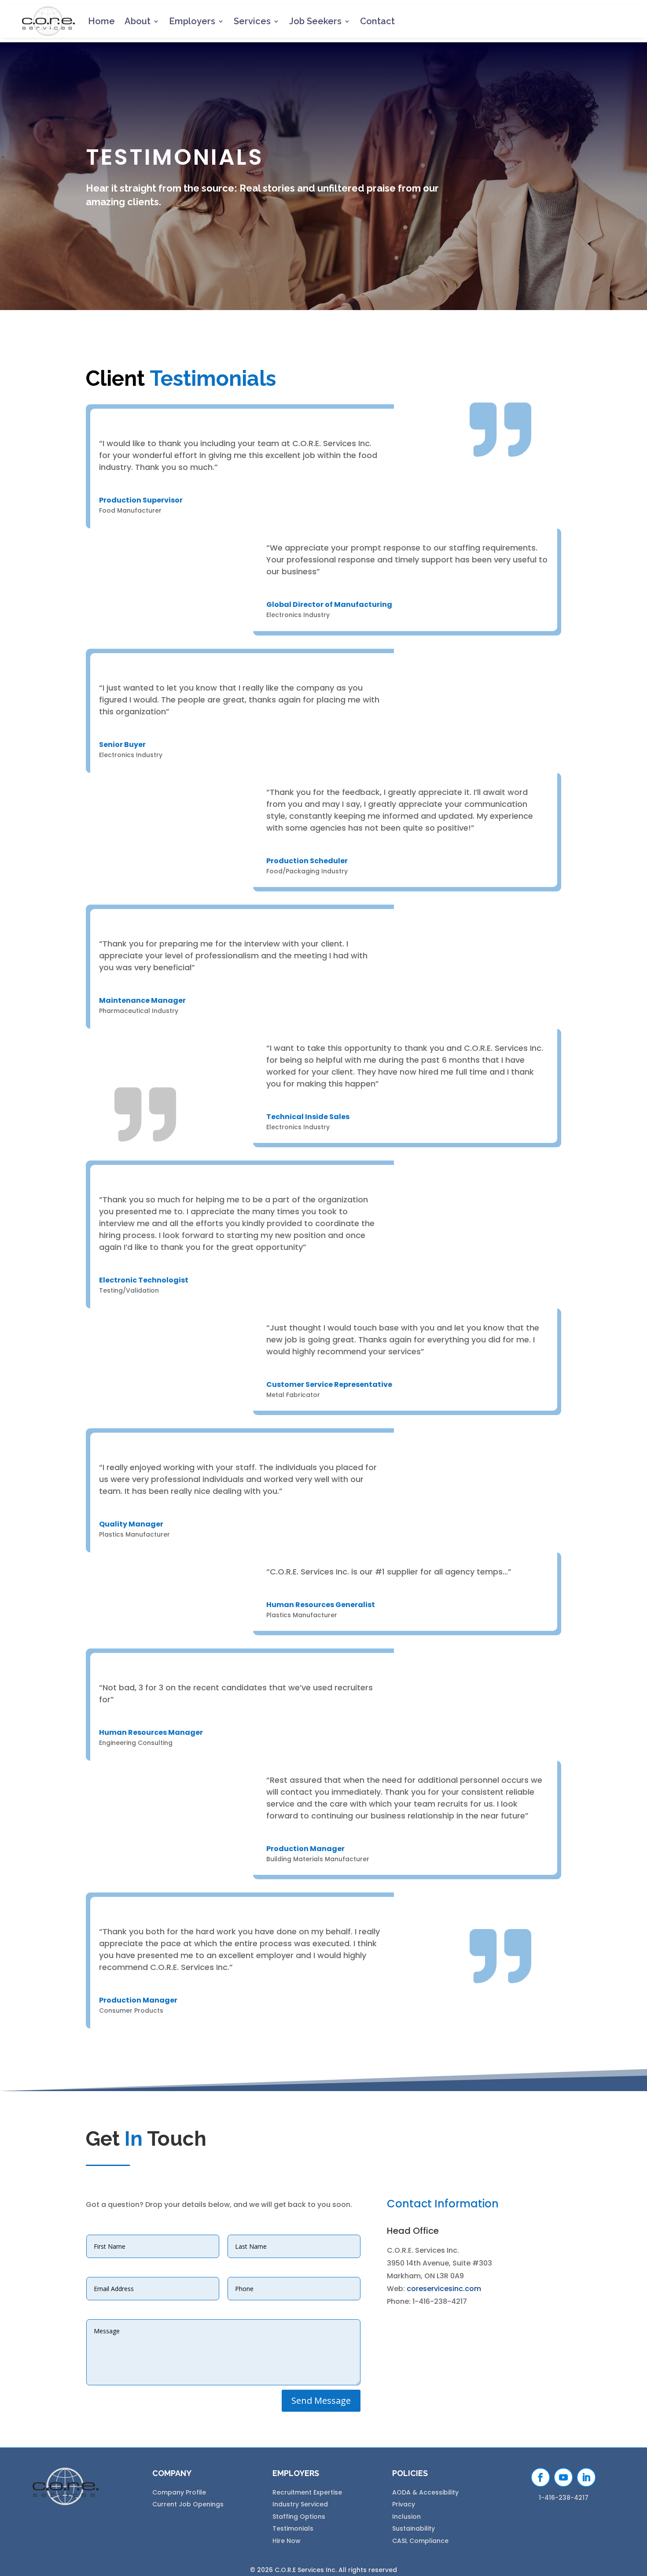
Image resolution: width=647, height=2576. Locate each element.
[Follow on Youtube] (563, 2477)
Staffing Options (299, 2517)
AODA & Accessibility (425, 2492)
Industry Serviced (300, 2504)
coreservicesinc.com (444, 2289)
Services (252, 21)
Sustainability (414, 2528)
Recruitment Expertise (307, 2492)
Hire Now (287, 2541)
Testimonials (293, 2528)
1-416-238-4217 (564, 2498)
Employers (192, 21)
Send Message (321, 2400)
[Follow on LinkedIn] (586, 2477)
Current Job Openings (188, 2504)
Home (101, 21)
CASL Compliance (420, 2541)
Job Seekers (315, 21)
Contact (377, 21)
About (138, 21)
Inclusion (406, 2517)
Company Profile (179, 2492)
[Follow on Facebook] (540, 2477)
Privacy (404, 2504)
